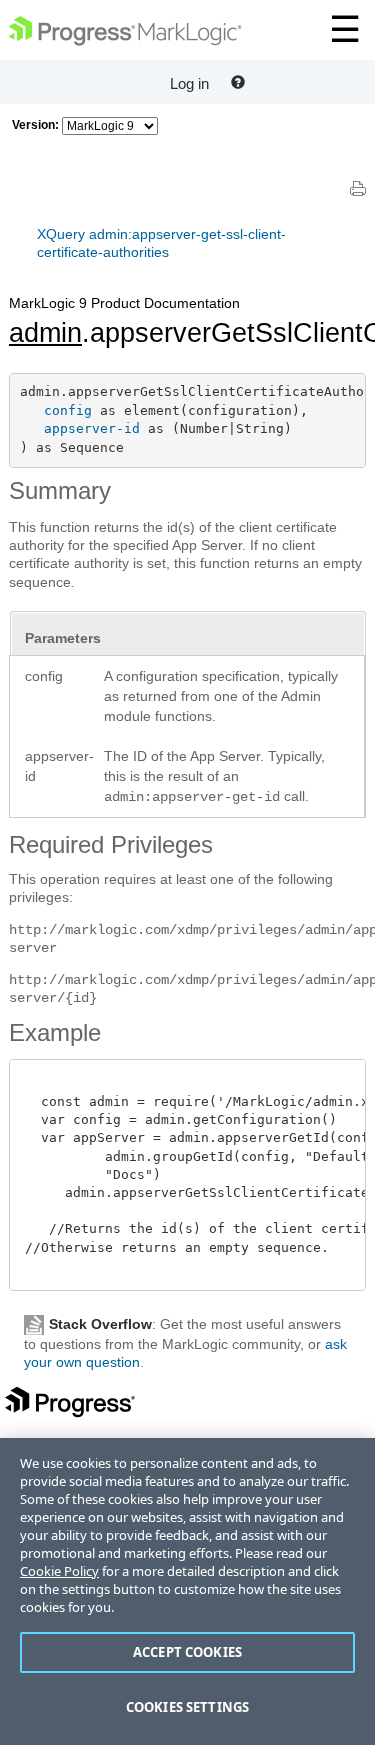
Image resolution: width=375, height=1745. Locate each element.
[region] (187, 1591)
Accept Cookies (187, 1652)
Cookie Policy (59, 1571)
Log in (189, 83)
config (68, 410)
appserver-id (92, 428)
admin (45, 333)
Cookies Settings (187, 1707)
